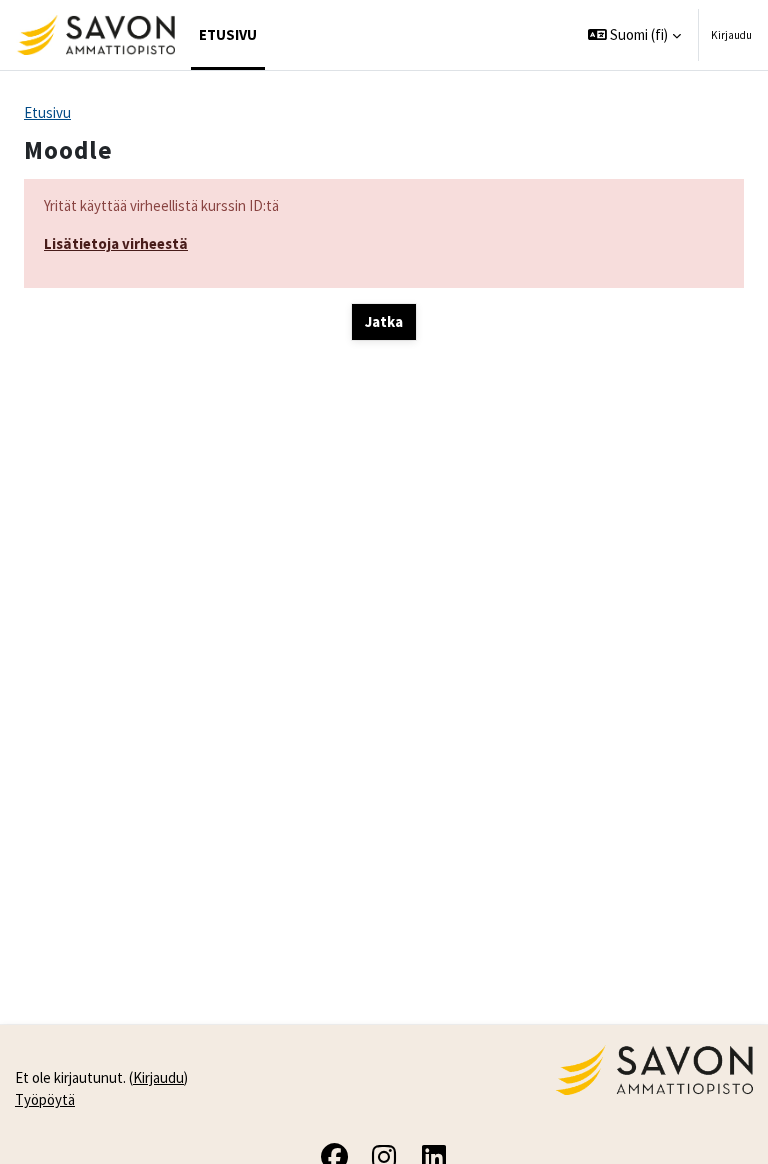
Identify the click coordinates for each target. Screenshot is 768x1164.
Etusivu (47, 112)
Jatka (384, 321)
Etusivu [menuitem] (228, 34)
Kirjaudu (731, 35)
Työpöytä (45, 1099)
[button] (635, 35)
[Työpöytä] (95, 35)
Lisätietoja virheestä (116, 243)
